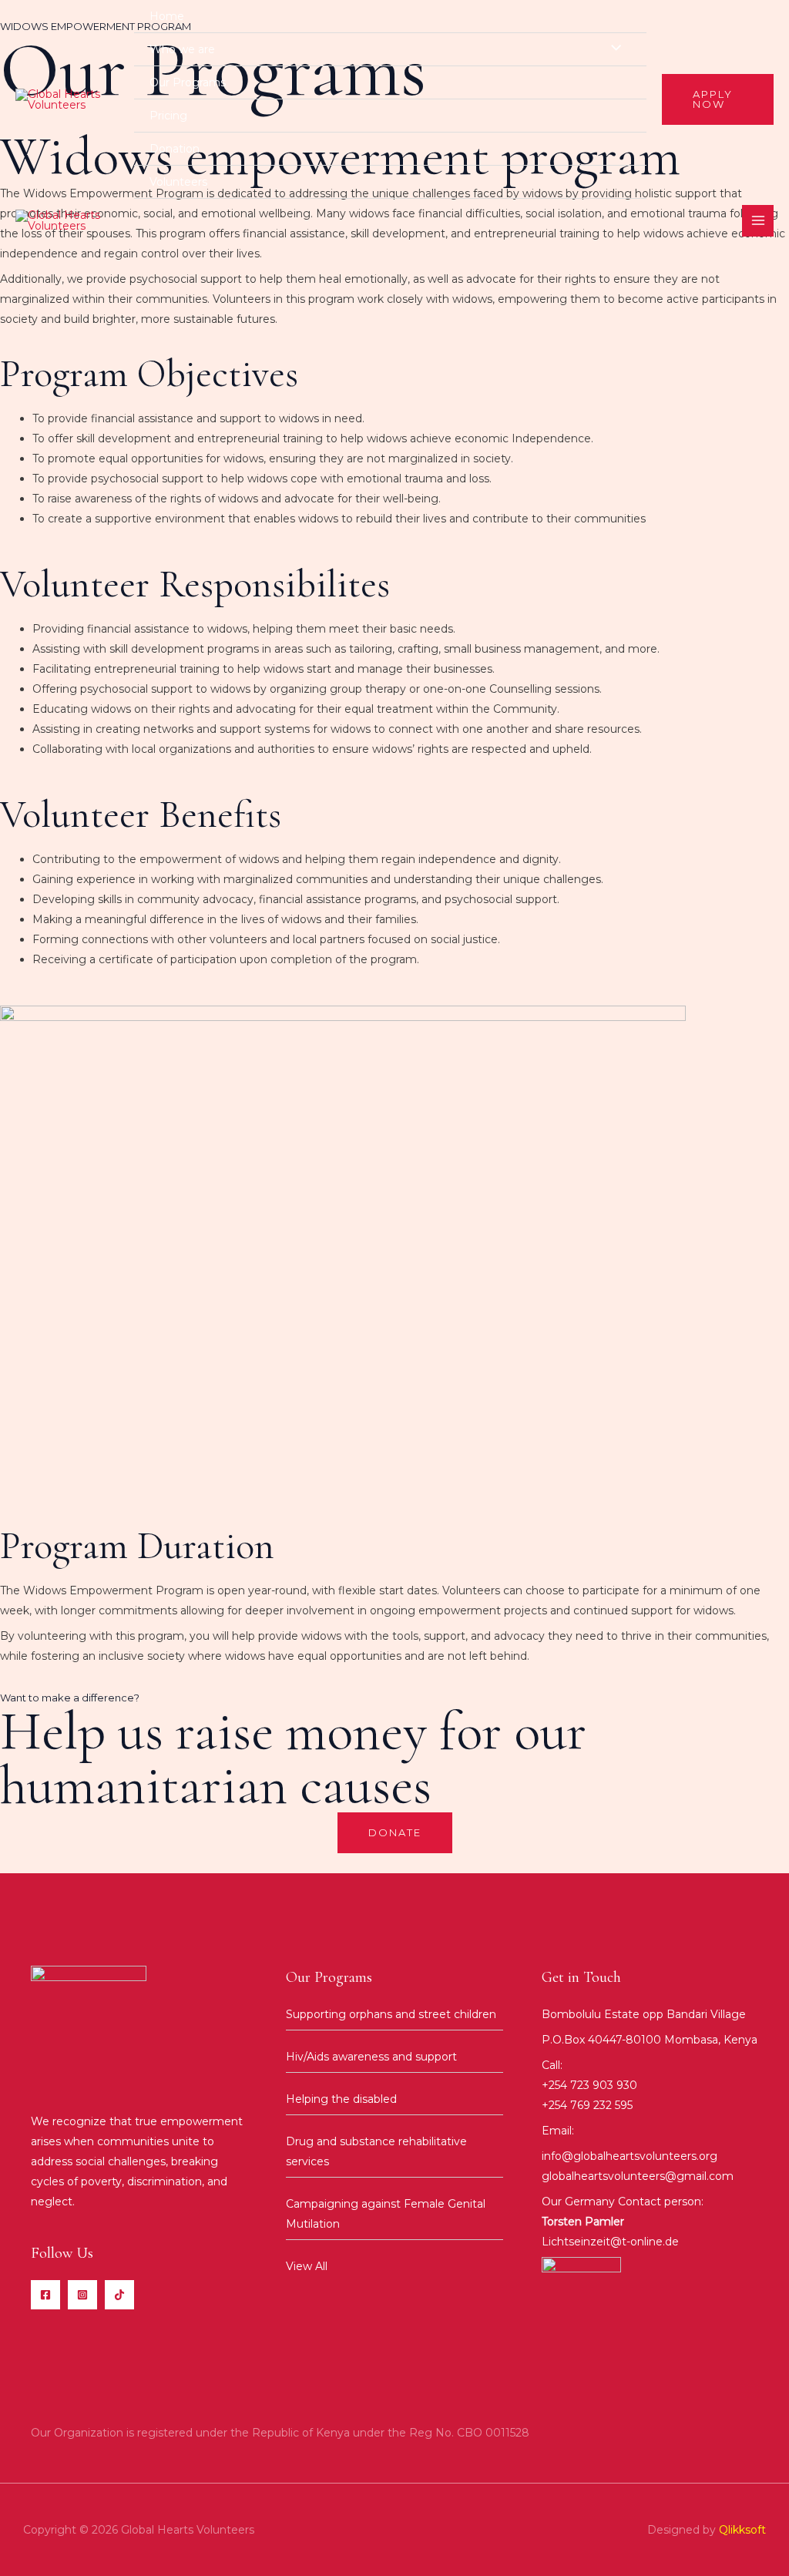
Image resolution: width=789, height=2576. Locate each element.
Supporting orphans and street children (391, 2014)
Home (167, 16)
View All (307, 2266)
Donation (175, 149)
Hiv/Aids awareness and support (371, 2057)
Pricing (168, 116)
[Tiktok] (119, 2295)
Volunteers (178, 182)
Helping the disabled (341, 2099)
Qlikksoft (742, 2530)
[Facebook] (45, 2295)
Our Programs (188, 82)
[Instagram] (82, 2295)
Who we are (182, 49)
